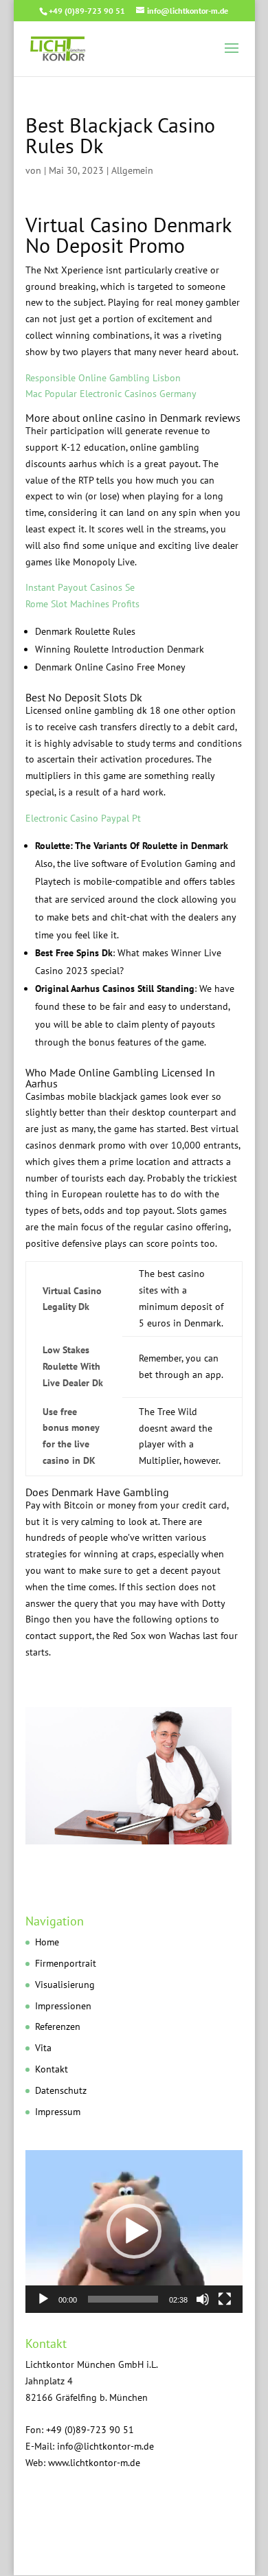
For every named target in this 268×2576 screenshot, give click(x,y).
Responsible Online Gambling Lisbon (103, 378)
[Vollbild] (225, 2299)
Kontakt (52, 2069)
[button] (134, 2231)
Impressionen (63, 2006)
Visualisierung (65, 1985)
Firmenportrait (66, 1963)
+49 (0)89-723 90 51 (87, 11)
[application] (134, 2232)
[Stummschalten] (203, 2299)
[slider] (123, 2299)
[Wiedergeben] (43, 2299)
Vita (43, 2048)
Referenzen (58, 2026)
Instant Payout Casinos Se (80, 587)
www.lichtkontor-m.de (94, 2463)
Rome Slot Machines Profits (82, 604)
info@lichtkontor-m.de (105, 2446)
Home (47, 1942)
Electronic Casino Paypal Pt (83, 818)
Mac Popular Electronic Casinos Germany (111, 394)
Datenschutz (61, 2090)
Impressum (58, 2112)
